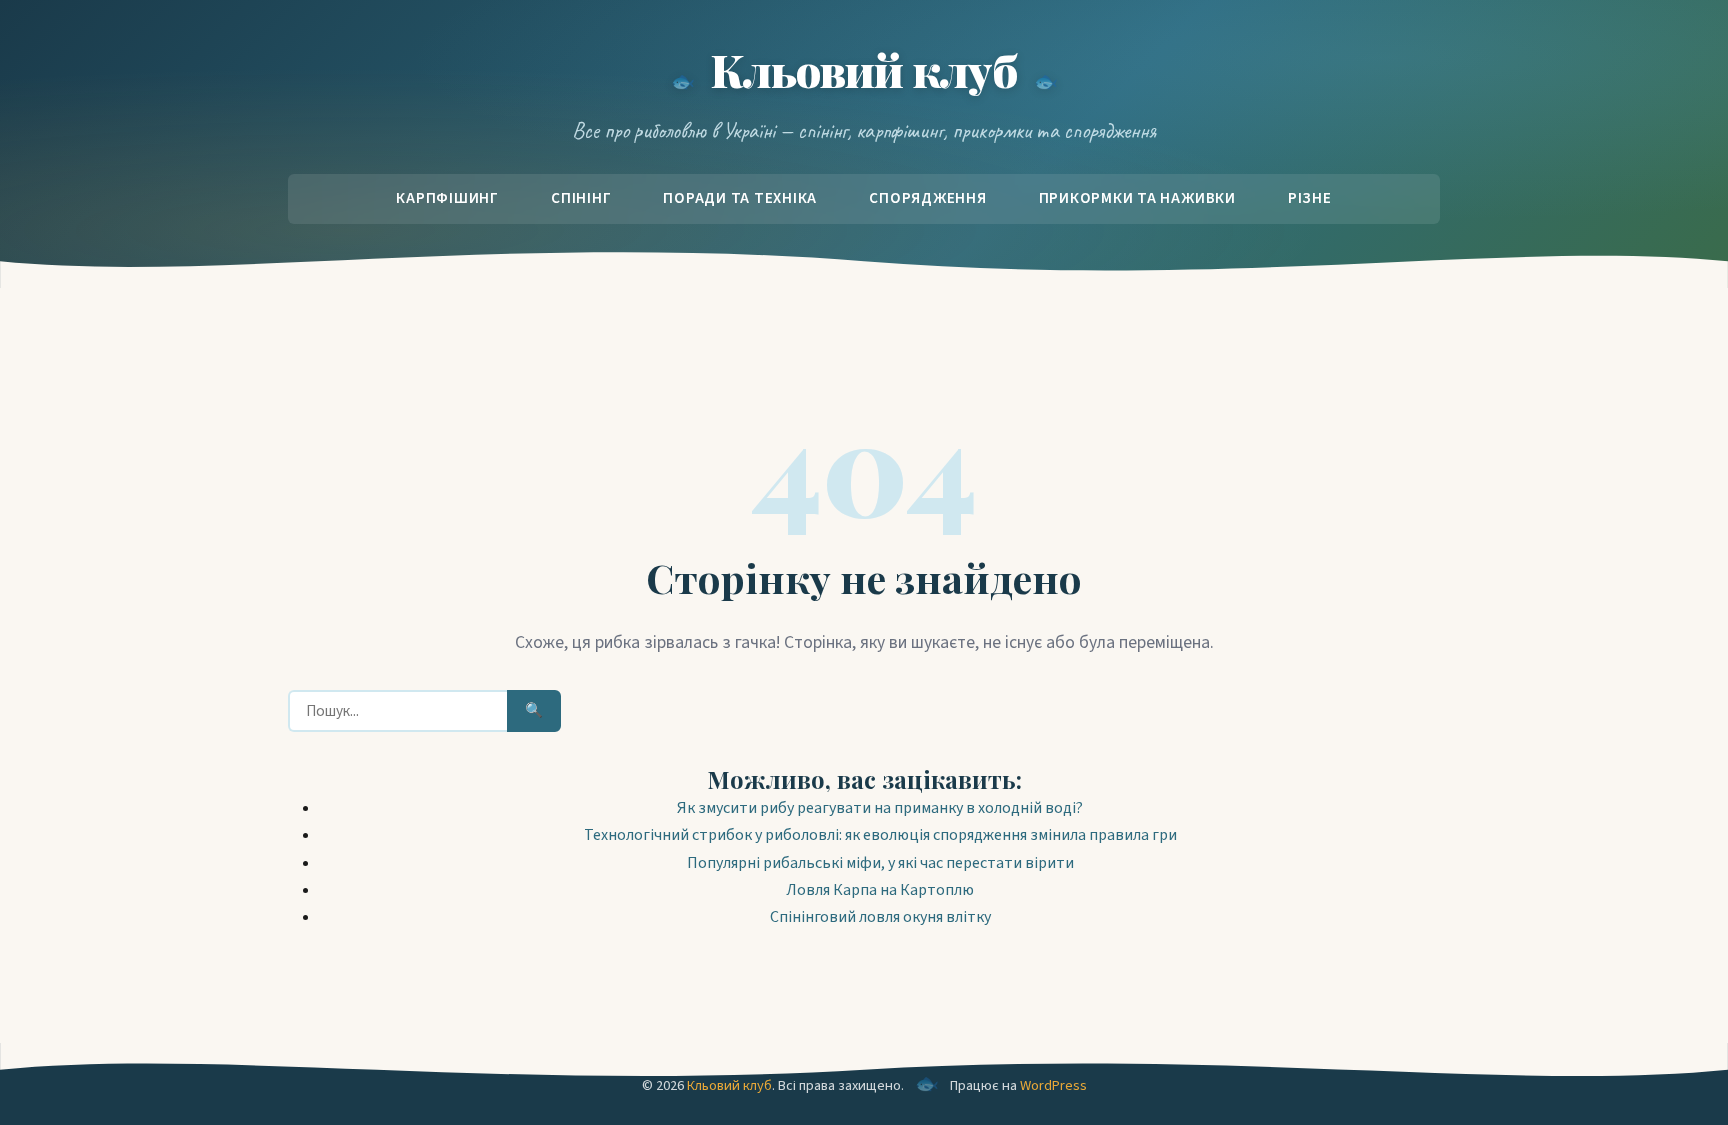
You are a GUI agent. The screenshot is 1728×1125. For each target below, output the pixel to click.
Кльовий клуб (864, 69)
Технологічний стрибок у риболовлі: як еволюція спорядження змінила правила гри (880, 835)
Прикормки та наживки (1137, 198)
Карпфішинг (447, 198)
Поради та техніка (740, 198)
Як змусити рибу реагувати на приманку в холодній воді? (880, 808)
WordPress (1053, 1085)
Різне (1310, 198)
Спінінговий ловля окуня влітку (880, 917)
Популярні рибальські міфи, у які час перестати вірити (880, 863)
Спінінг (581, 198)
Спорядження (927, 198)
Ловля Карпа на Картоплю (880, 890)
